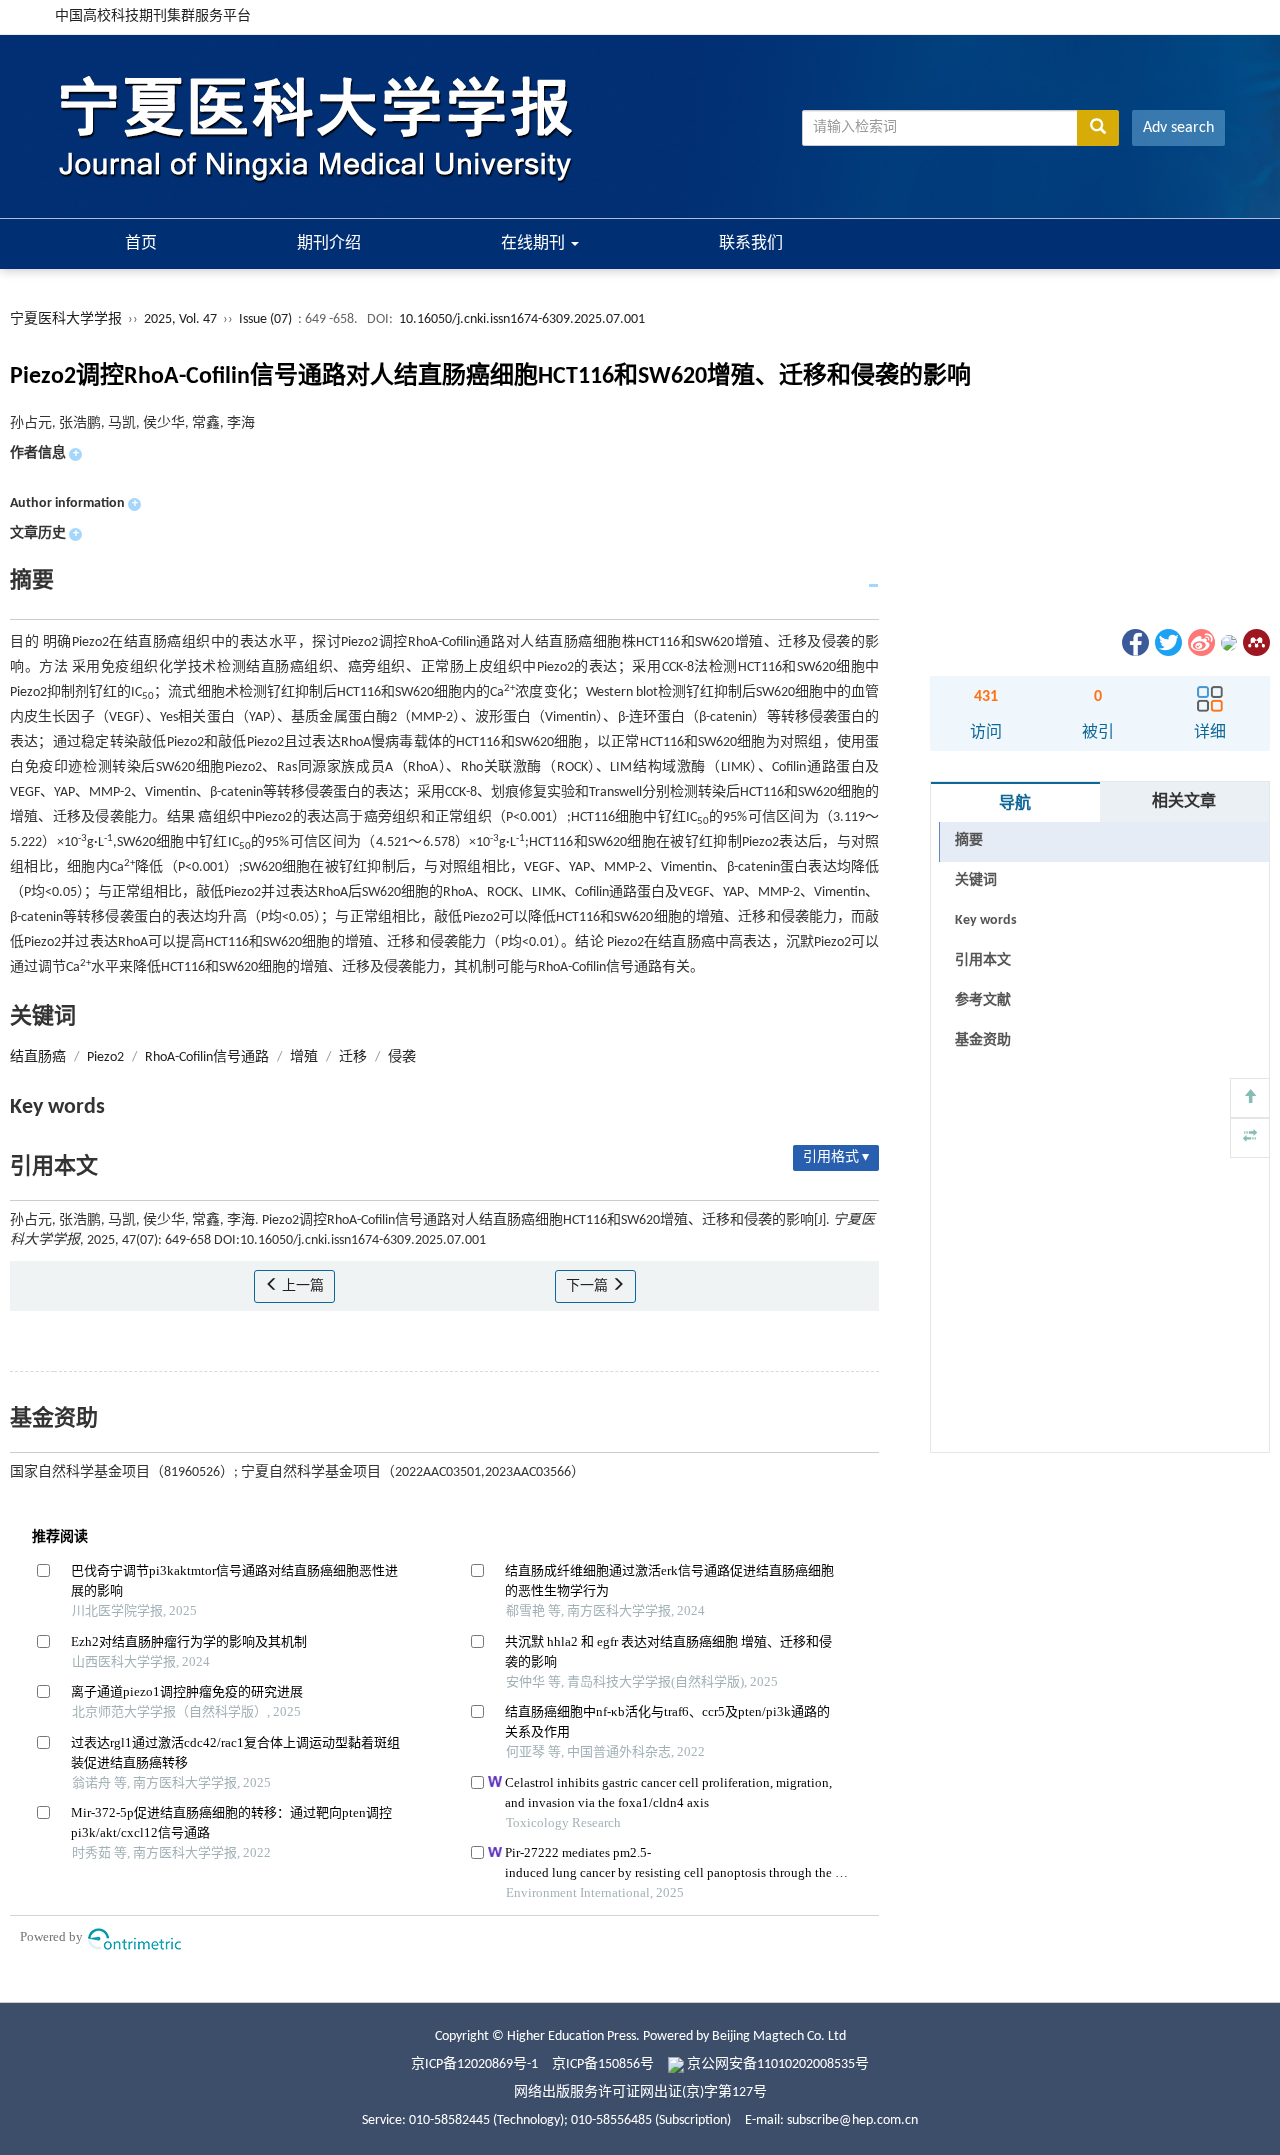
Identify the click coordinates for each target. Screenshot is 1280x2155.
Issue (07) (265, 319)
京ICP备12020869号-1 (474, 2064)
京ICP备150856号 (603, 2064)
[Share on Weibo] (1200, 642)
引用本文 (983, 960)
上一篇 (301, 1286)
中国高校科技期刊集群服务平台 (153, 16)
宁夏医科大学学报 (66, 319)
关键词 (976, 880)
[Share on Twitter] (1167, 642)
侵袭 (402, 1057)
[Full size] (1250, 1138)
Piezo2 (105, 1057)
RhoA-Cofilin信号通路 (207, 1057)
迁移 (353, 1057)
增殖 (304, 1057)
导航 (1015, 804)
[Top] (1250, 1098)
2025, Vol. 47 (182, 319)
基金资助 (983, 1040)
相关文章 (1184, 802)
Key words (986, 920)
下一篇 (588, 1286)
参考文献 (983, 1000)
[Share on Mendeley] (1255, 642)
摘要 (969, 840)
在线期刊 (535, 244)
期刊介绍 (329, 244)
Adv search (1178, 128)
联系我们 (751, 244)
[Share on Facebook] (1134, 642)
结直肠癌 (38, 1057)
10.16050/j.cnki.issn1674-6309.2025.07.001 (522, 319)
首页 (141, 244)
